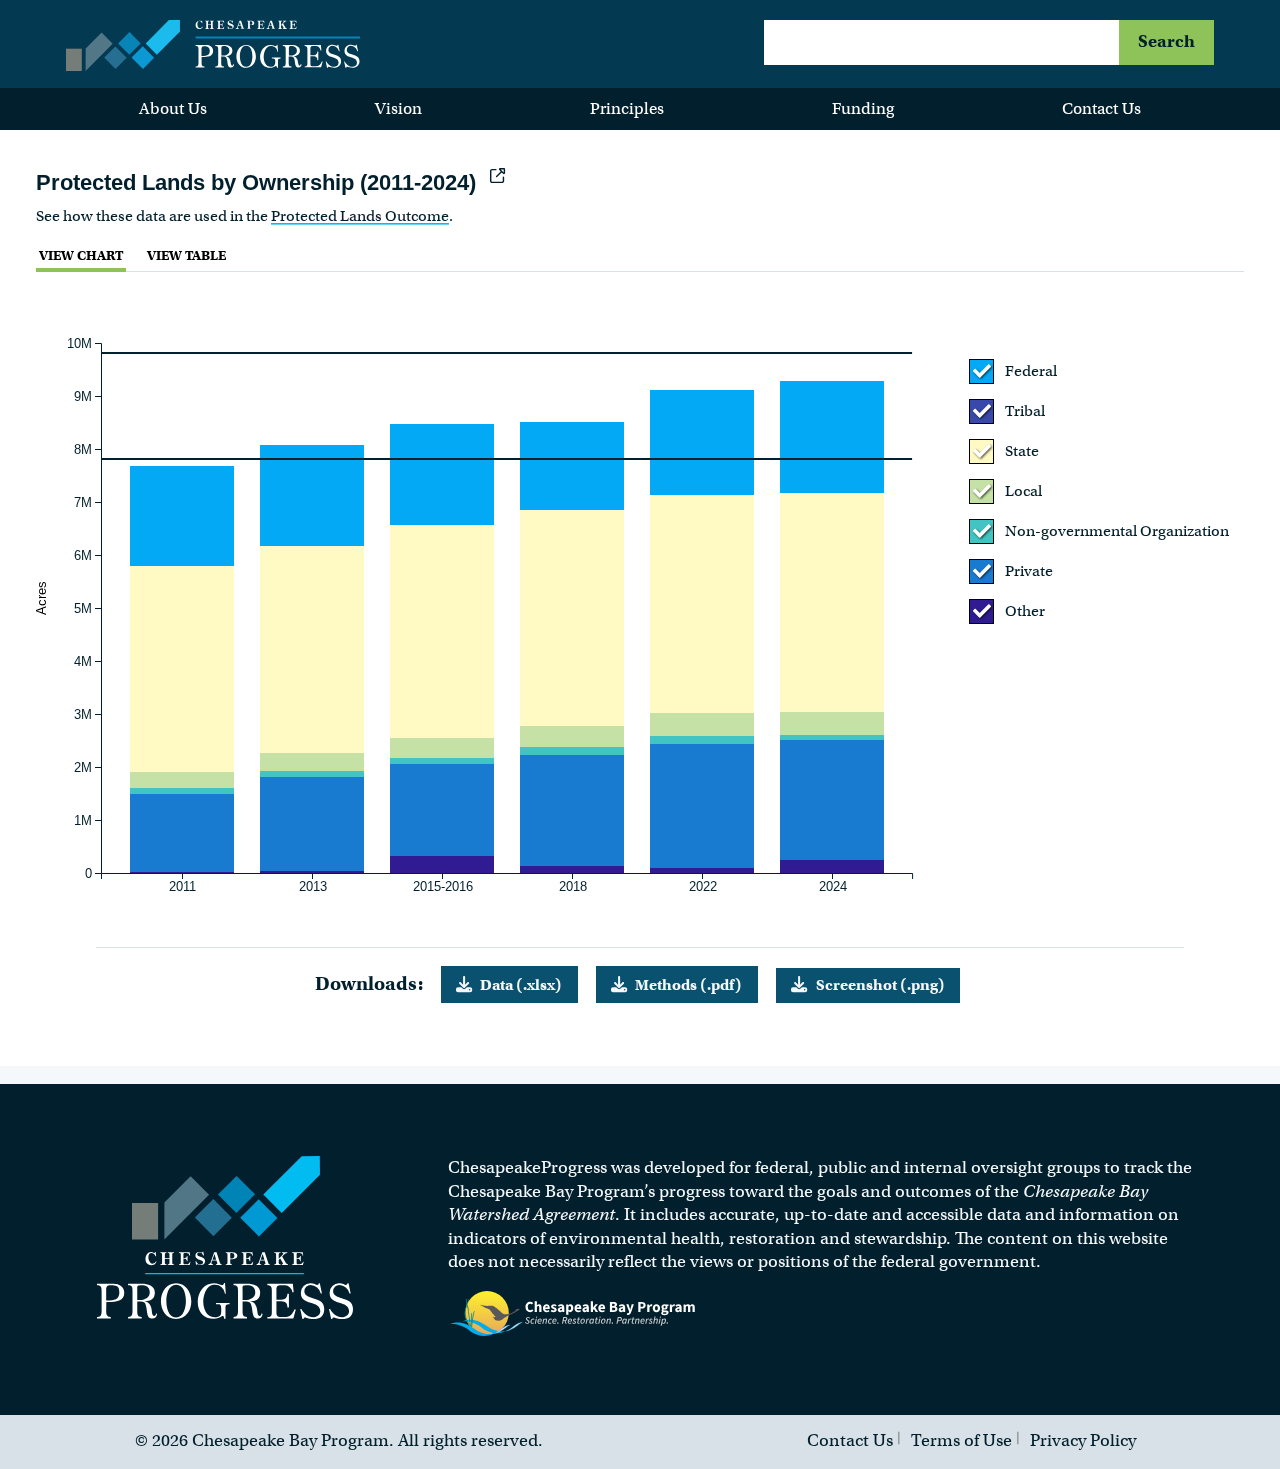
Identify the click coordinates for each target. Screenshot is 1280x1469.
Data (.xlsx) (521, 984)
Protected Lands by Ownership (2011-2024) (259, 182)
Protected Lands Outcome (360, 215)
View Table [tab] (186, 255)
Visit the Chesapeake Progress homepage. (225, 1237)
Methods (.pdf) (688, 984)
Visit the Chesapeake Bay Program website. (573, 1314)
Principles (627, 109)
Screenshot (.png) (880, 984)
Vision (398, 109)
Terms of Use (961, 1440)
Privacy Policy (1083, 1440)
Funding (863, 109)
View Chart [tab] (81, 255)
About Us (173, 109)
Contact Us (1101, 109)
